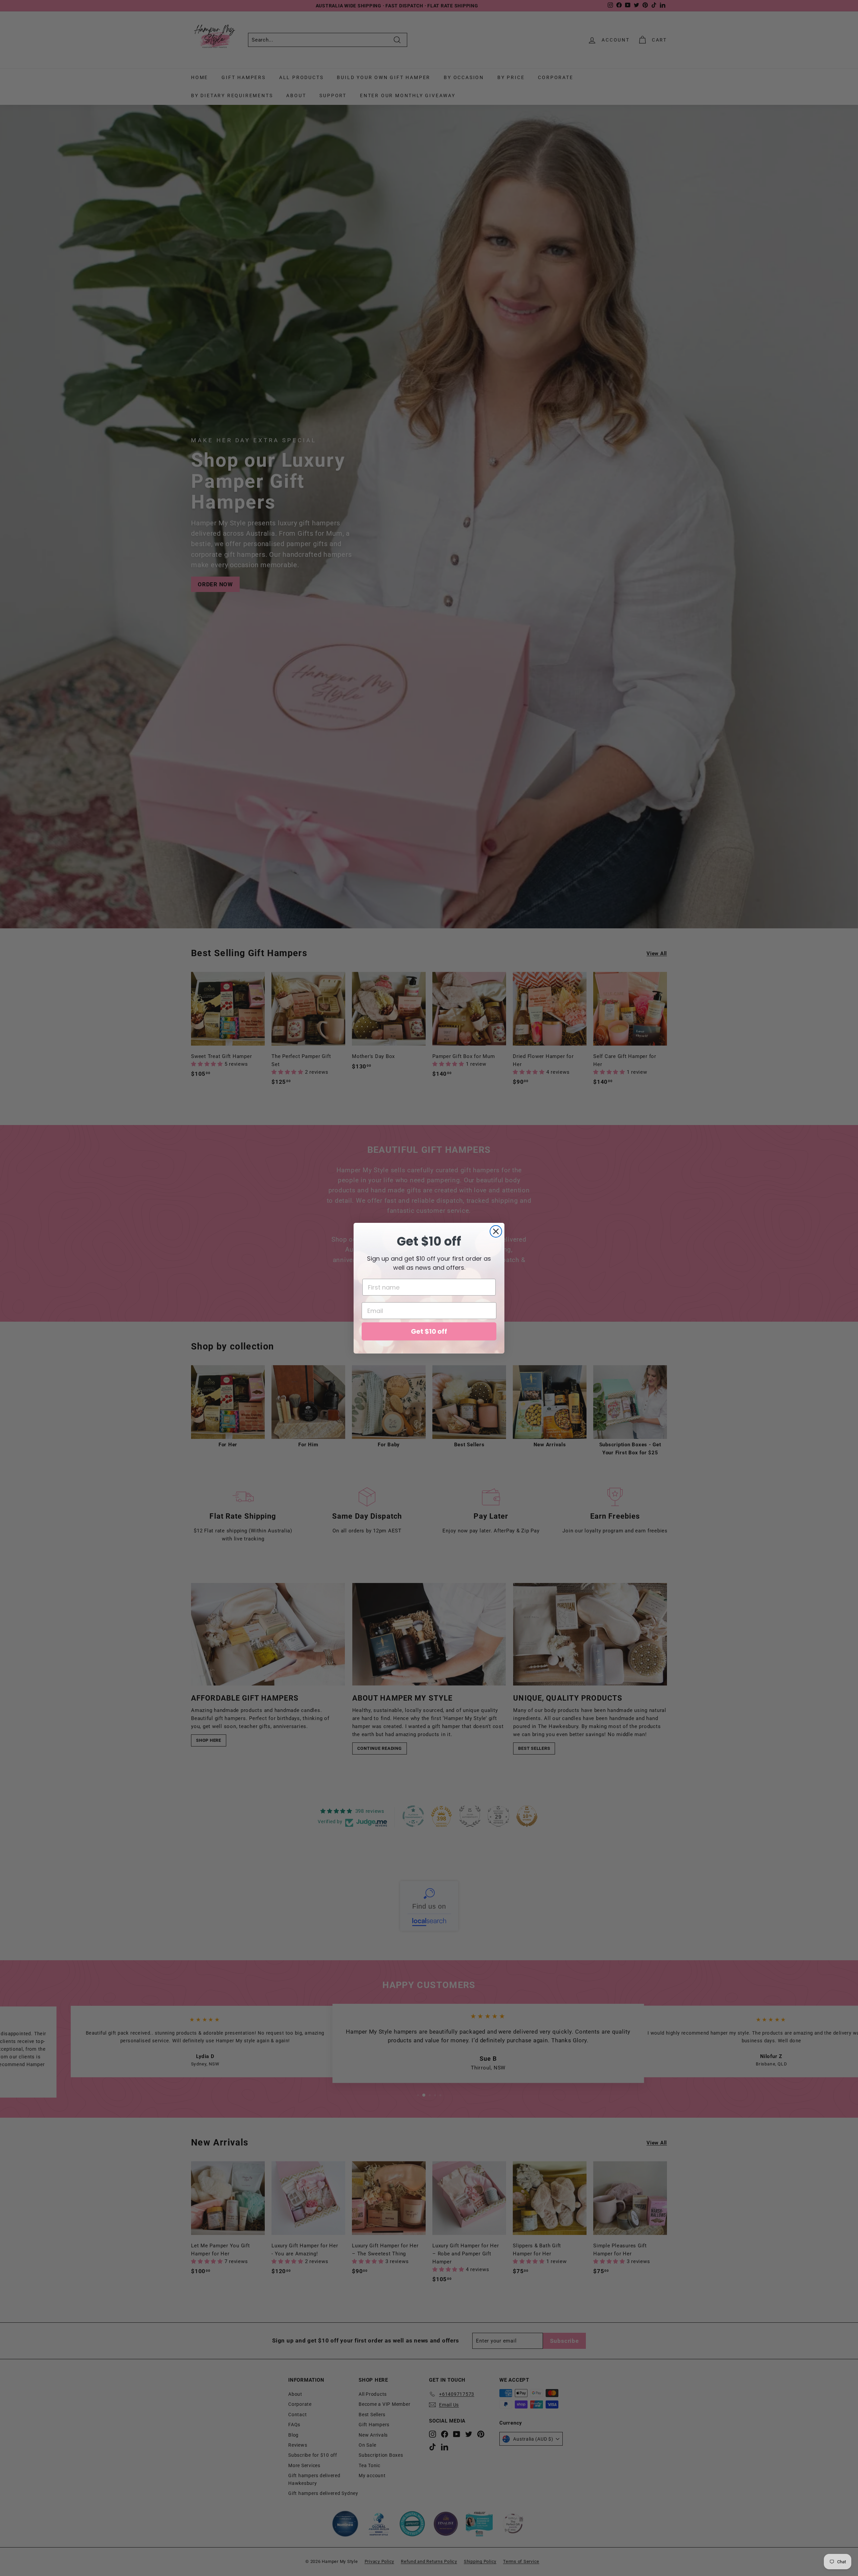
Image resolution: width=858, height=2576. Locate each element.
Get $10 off (429, 1331)
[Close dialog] (496, 1231)
